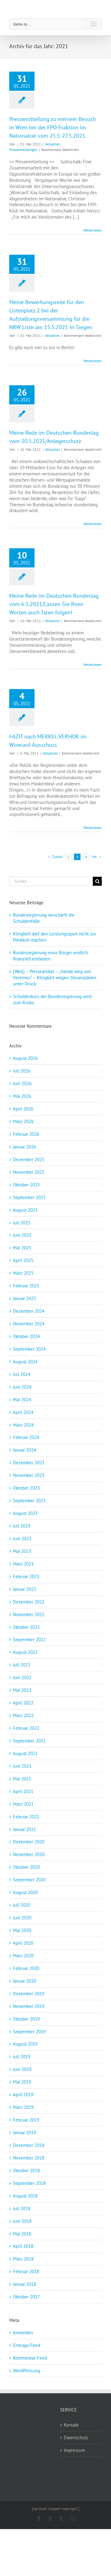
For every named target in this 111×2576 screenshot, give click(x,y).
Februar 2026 (26, 1134)
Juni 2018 (22, 2221)
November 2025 (29, 1172)
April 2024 (23, 1412)
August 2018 (25, 2196)
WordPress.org (27, 2371)
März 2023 (23, 1564)
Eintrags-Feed (27, 2345)
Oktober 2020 (26, 1867)
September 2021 (29, 1741)
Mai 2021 (22, 1779)
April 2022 (23, 1703)
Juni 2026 (22, 1083)
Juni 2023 (22, 1539)
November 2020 (29, 1854)
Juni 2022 (22, 1677)
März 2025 (23, 1273)
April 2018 (23, 2246)
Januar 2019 (25, 2133)
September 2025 (29, 1197)
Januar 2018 (25, 2284)
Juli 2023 (22, 1526)
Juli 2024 (22, 1374)
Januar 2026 (25, 1147)
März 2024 (23, 1425)
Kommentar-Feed (30, 2358)
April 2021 (23, 1791)
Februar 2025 (26, 1286)
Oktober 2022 (26, 1627)
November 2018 (29, 2158)
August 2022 (25, 1652)
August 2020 (25, 1892)
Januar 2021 (25, 1829)
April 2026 (23, 1109)
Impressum (74, 2450)
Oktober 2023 (26, 1488)
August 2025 (25, 1210)
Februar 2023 (26, 1577)
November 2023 (29, 1475)
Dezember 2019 (29, 1994)
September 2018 (29, 2183)
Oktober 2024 (26, 1336)
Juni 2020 (22, 1918)
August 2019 (25, 2044)
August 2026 (25, 1058)
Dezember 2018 (29, 2145)
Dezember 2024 (29, 1311)
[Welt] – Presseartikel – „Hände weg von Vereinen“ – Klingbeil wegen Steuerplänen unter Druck (55, 978)
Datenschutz (76, 2438)
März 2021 (23, 1804)
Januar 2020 (25, 1981)
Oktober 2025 (26, 1185)
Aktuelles (52, 144)
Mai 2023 (22, 1551)
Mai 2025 (22, 1248)
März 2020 (23, 1956)
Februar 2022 (26, 1728)
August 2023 (25, 1513)
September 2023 (29, 1501)
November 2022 (29, 1614)
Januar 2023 (25, 1589)
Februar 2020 (26, 1968)
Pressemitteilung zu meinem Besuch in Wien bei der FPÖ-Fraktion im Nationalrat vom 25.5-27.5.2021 (53, 127)
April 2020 (23, 1943)
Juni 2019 (22, 2069)
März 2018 (23, 2259)
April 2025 (23, 1260)
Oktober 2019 (26, 2019)
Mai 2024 (22, 1400)
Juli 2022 (22, 1665)
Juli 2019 (22, 2057)
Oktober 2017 (26, 2297)
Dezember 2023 (29, 1463)
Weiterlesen (92, 230)
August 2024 (25, 1362)
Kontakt (71, 2425)
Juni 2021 (22, 1766)
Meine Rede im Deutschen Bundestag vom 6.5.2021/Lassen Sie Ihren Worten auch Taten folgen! (54, 604)
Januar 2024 (25, 1450)
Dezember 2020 (29, 1842)
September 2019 (29, 2032)
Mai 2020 (22, 1930)
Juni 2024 (22, 1387)
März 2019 (23, 2107)
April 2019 (23, 2095)
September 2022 (29, 1639)
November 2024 (29, 1324)
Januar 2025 (25, 1298)
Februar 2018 (26, 2271)
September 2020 (29, 1880)
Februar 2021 (26, 1817)
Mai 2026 (22, 1096)
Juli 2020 (22, 1905)
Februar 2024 (26, 1437)
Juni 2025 (22, 1235)
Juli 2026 (22, 1071)
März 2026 (23, 1121)
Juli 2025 (22, 1223)
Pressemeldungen (23, 150)
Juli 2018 (22, 2208)
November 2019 (29, 2006)
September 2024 (29, 1349)
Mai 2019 (22, 2082)
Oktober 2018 (26, 2170)
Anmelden (23, 2333)
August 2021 (25, 1753)
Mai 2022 (22, 1690)
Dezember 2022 (29, 1602)
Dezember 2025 (29, 1159)
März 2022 (23, 1715)
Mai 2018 (22, 2234)
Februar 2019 (26, 2120)
